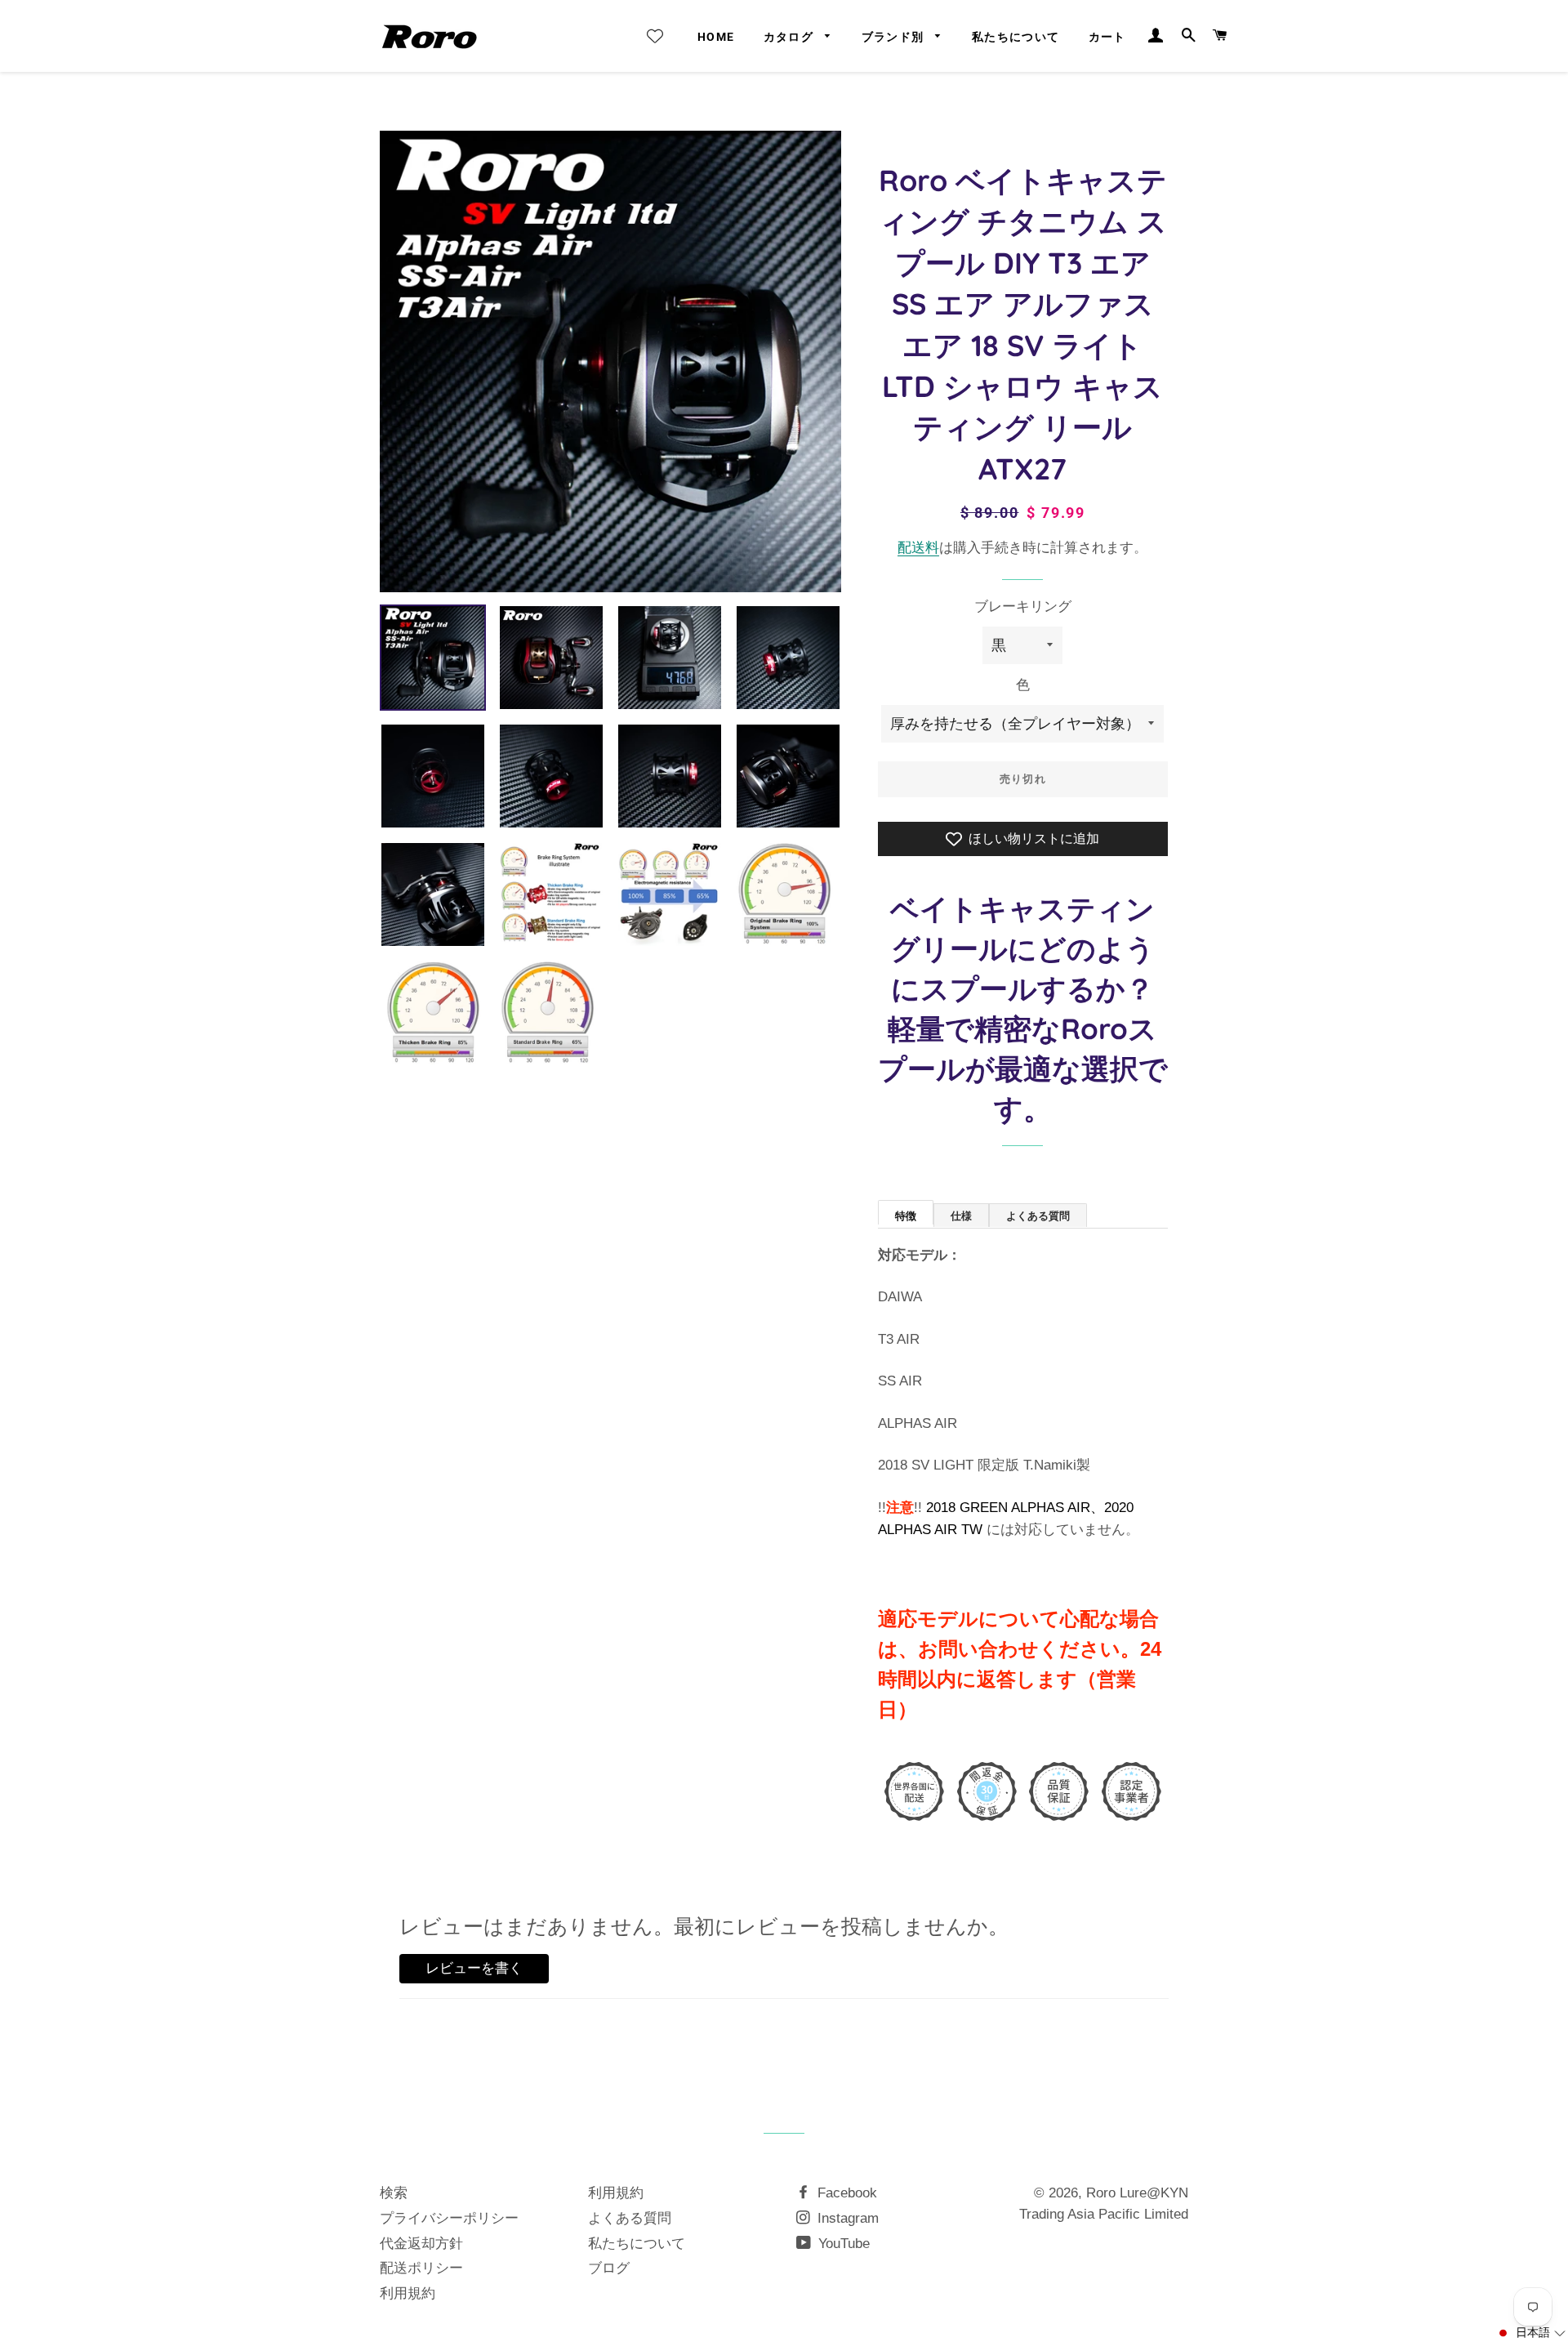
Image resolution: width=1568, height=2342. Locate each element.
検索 (394, 2193)
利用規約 (408, 2293)
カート (1107, 37)
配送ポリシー (421, 2268)
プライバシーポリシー (449, 2218)
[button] (1531, 2333)
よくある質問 (630, 2218)
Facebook (845, 2193)
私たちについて (1016, 37)
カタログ (791, 37)
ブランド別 (895, 37)
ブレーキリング (1023, 607)
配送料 (918, 548)
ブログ (609, 2268)
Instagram (846, 2218)
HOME (716, 37)
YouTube (842, 2244)
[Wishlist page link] (655, 36)
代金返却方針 (421, 2244)
